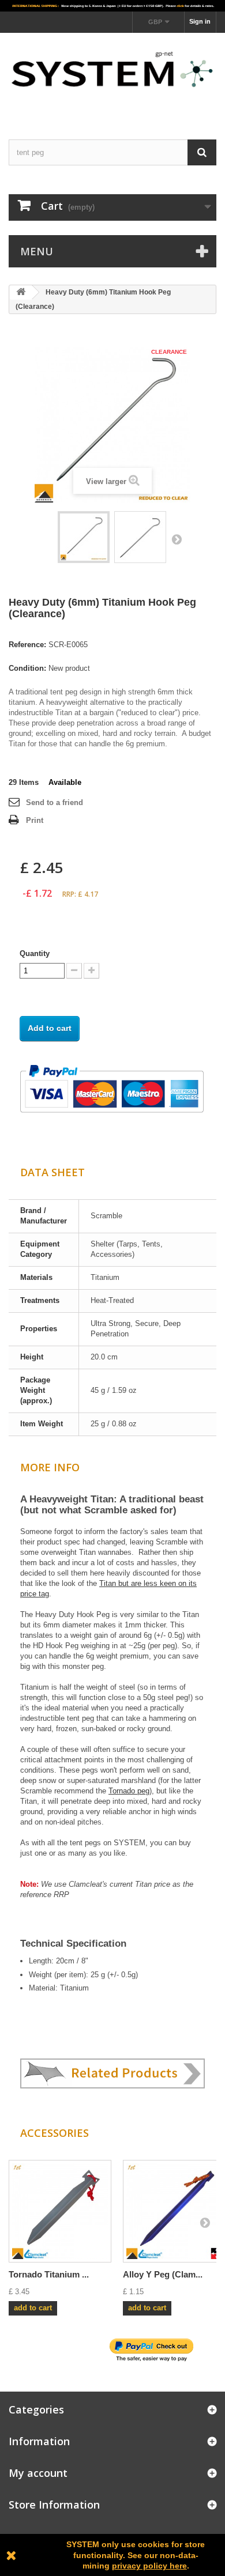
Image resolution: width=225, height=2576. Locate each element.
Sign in (200, 21)
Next (177, 539)
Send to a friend (55, 802)
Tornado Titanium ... (49, 2274)
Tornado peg (129, 1791)
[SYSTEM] (112, 76)
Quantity (35, 953)
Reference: (27, 645)
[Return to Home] (21, 292)
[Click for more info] (112, 6)
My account (38, 2473)
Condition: (27, 668)
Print (35, 820)
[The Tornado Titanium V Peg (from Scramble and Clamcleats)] (60, 2211)
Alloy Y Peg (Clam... (163, 2274)
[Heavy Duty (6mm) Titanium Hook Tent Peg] (84, 537)
